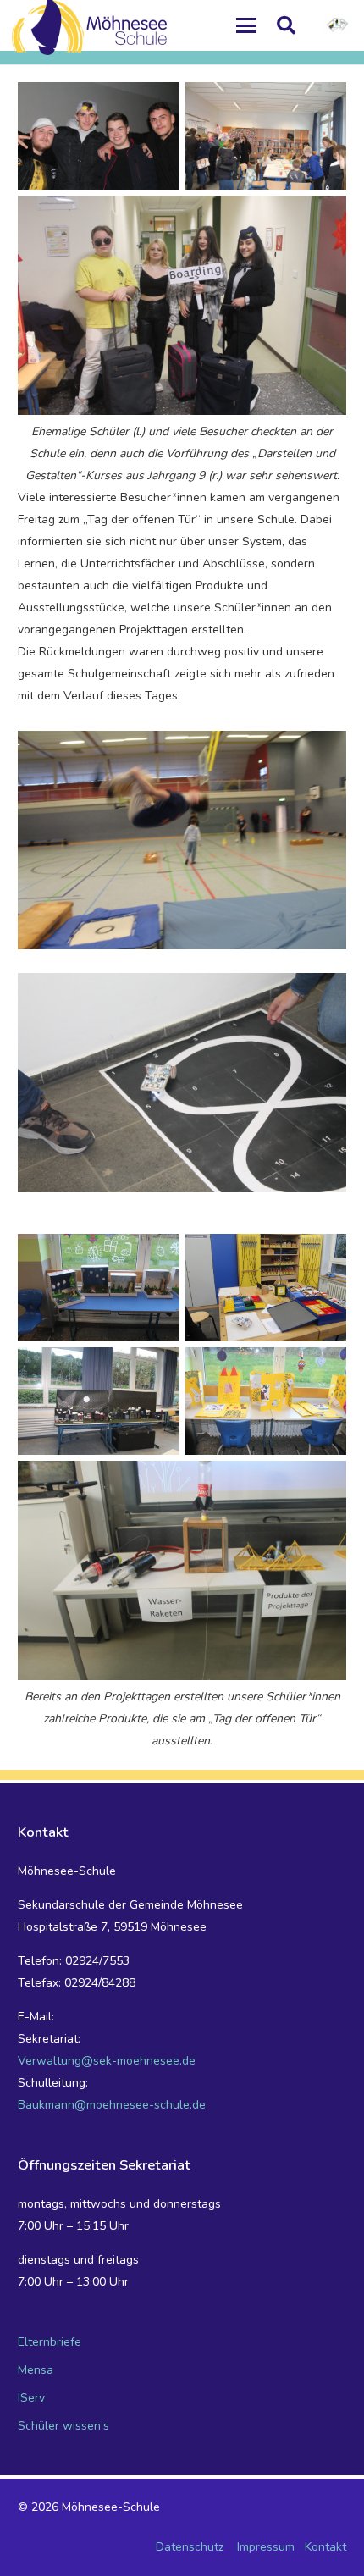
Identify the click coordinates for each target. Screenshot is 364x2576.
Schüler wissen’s (63, 2426)
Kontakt (325, 2547)
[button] (245, 25)
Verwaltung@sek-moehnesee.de (107, 2061)
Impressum (266, 2547)
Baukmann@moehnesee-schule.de (112, 2105)
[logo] (338, 25)
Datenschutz (190, 2547)
